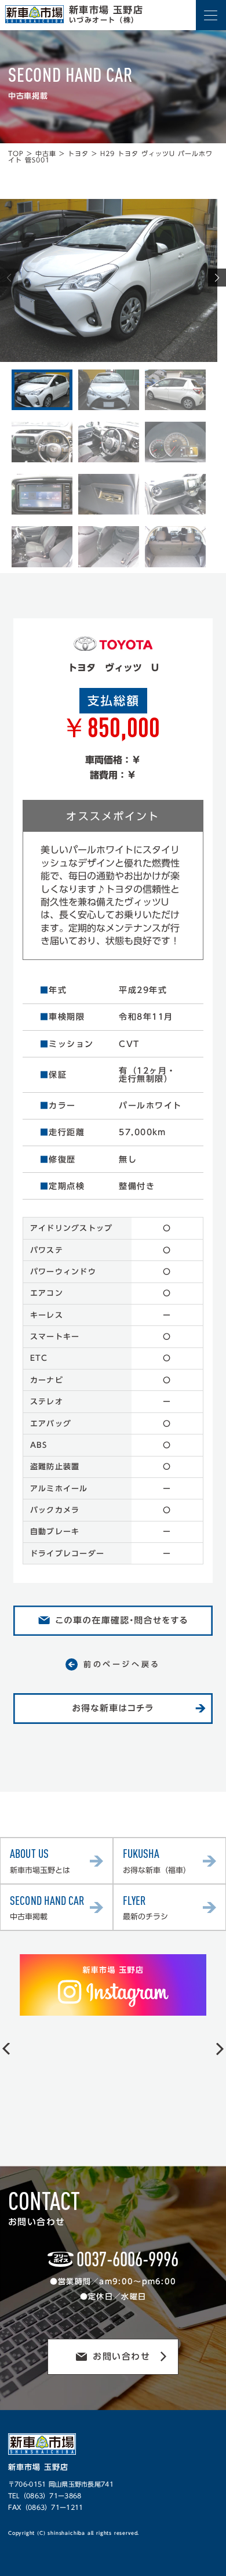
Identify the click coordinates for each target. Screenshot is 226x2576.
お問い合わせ (121, 2356)
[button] (217, 278)
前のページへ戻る (122, 1664)
